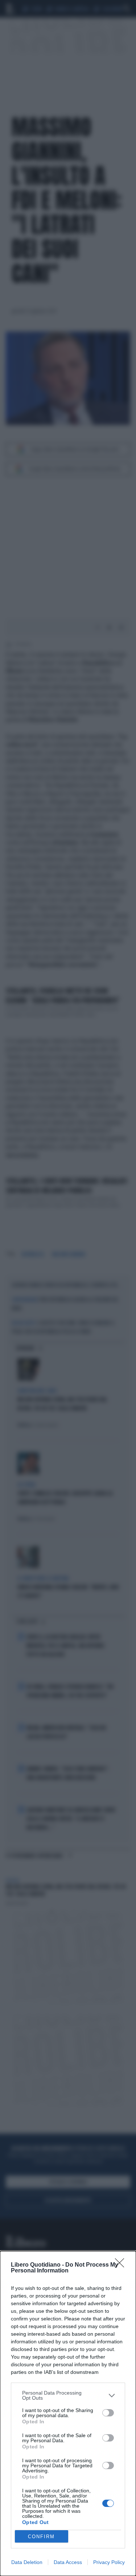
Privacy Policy (109, 2562)
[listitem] (68, 2395)
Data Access (68, 2562)
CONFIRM (41, 2537)
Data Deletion (27, 2562)
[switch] (108, 2413)
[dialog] (68, 2414)
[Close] (122, 2265)
